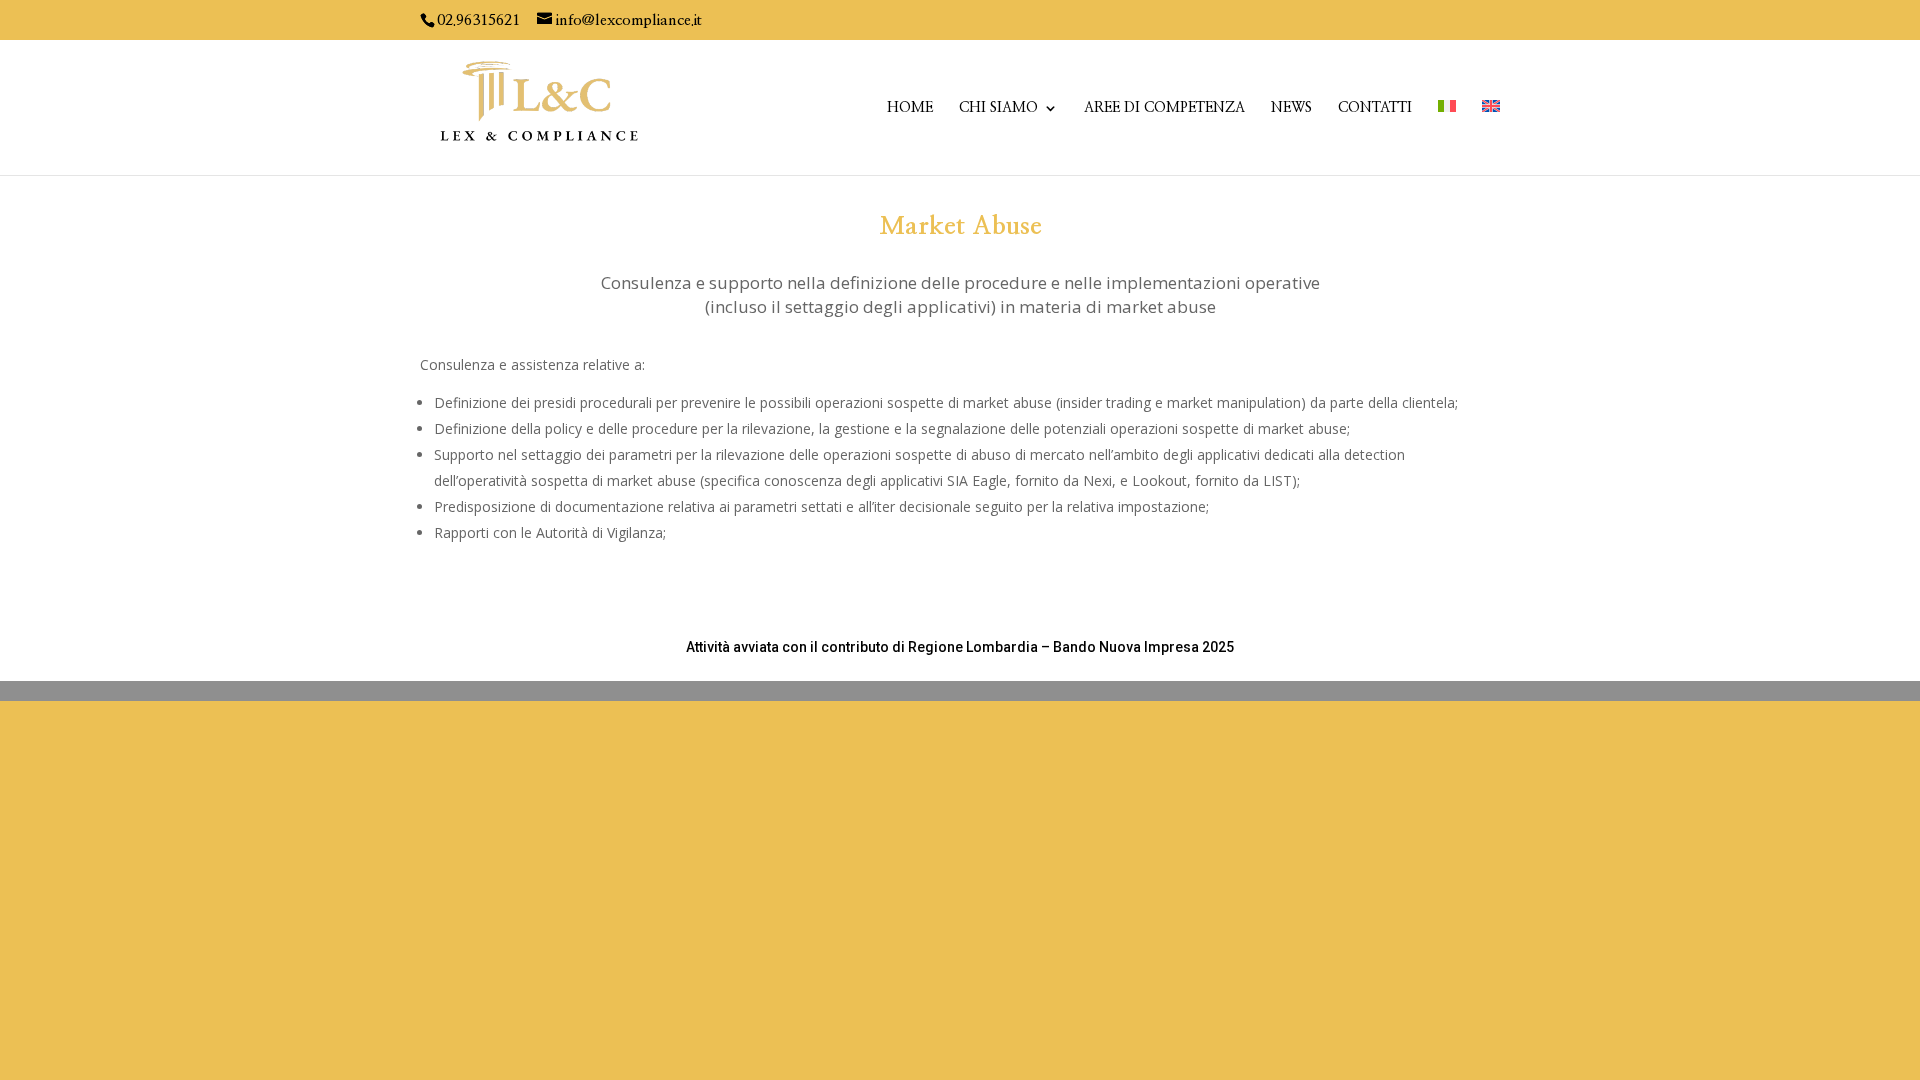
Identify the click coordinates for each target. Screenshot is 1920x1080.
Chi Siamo (998, 108)
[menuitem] (1447, 137)
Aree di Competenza (1164, 108)
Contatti (1375, 108)
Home (910, 108)
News (1291, 108)
